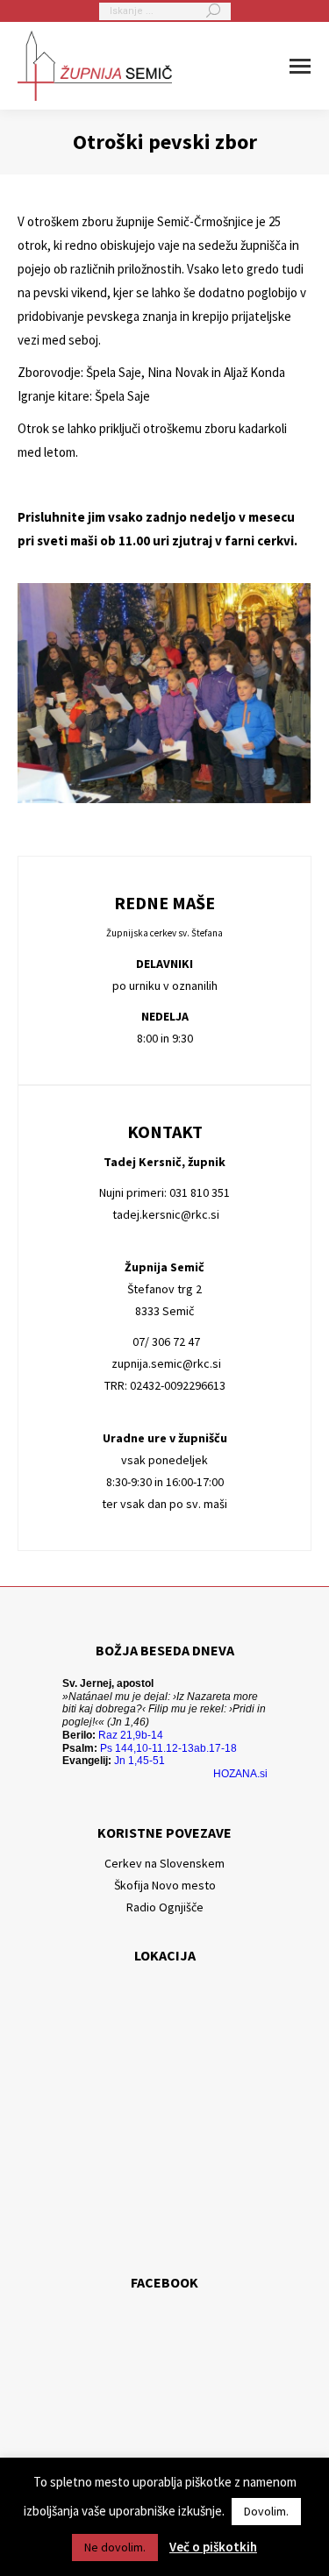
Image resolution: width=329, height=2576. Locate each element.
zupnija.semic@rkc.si (165, 1363)
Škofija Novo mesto (165, 1885)
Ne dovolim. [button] (115, 2547)
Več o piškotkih (213, 2547)
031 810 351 (200, 1192)
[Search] (213, 11)
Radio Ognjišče (165, 1907)
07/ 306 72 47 (165, 1341)
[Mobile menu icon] (300, 66)
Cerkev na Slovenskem (164, 1863)
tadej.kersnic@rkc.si (164, 1214)
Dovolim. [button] (266, 2511)
